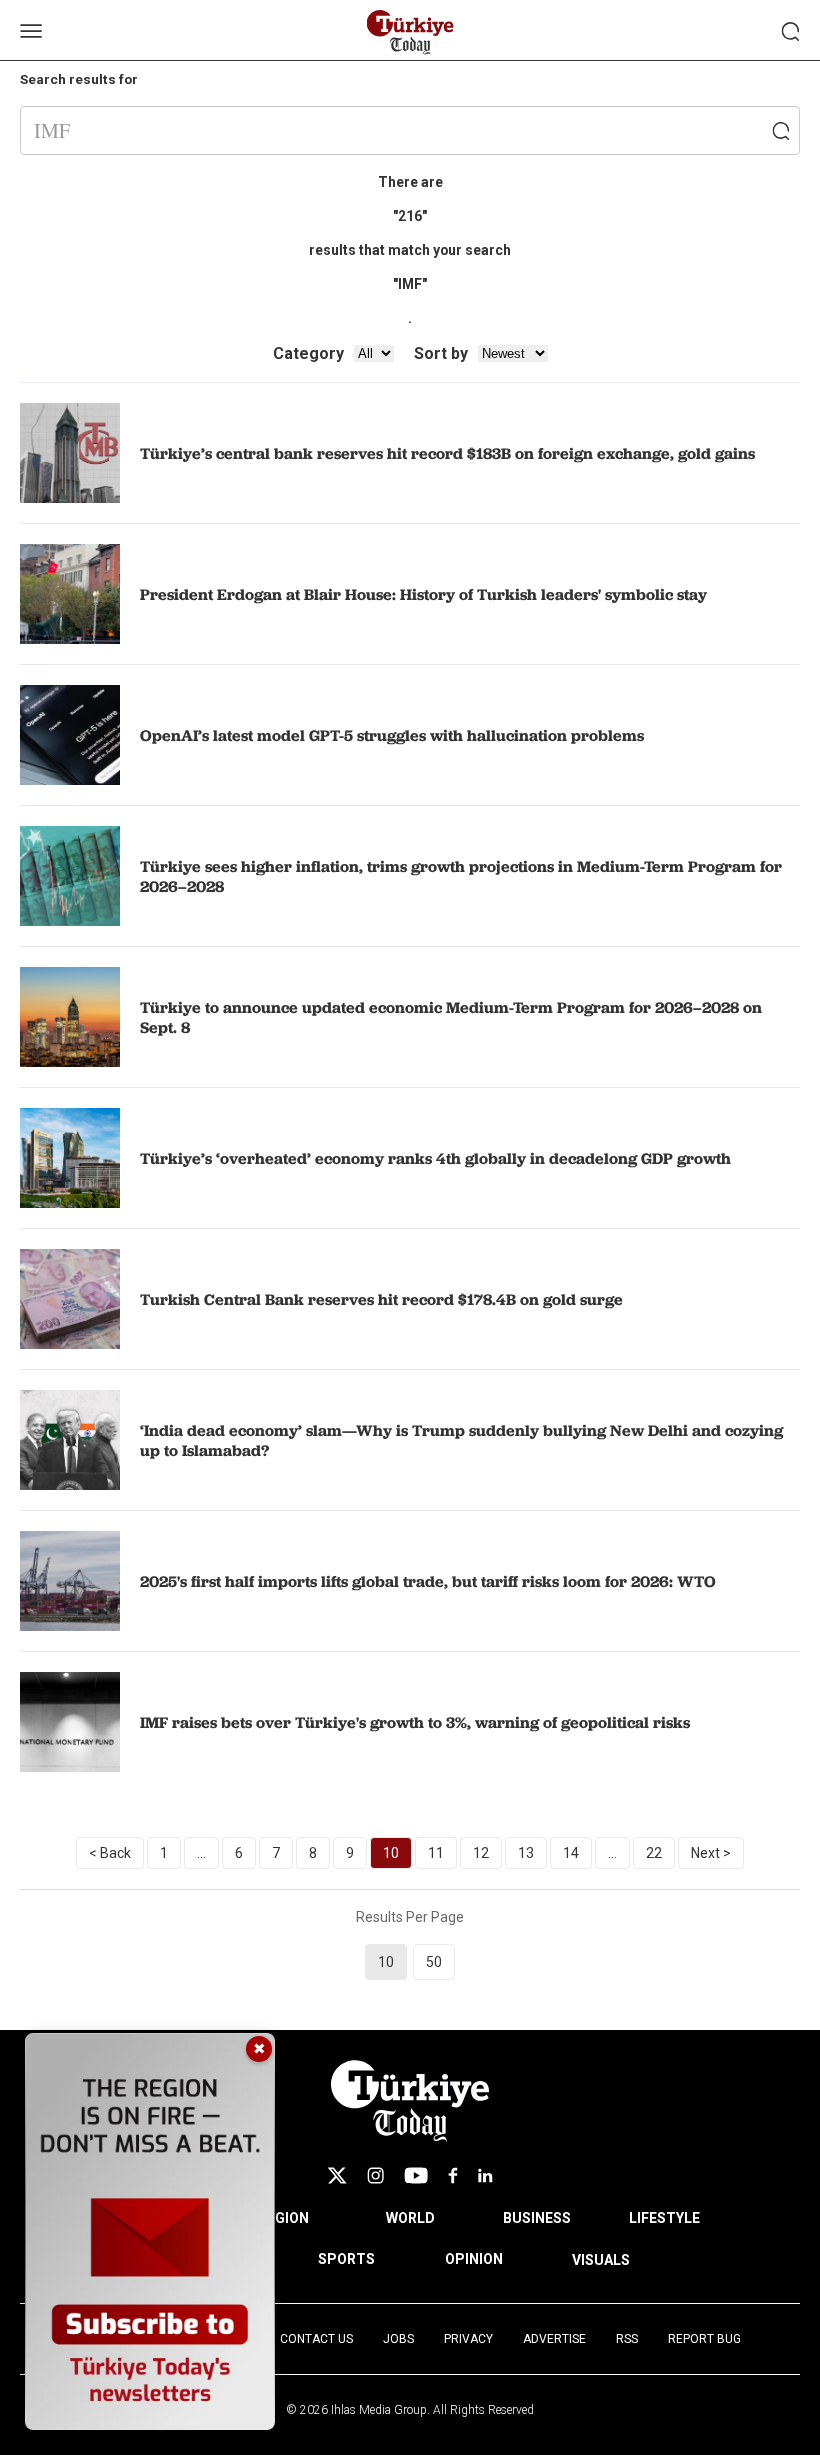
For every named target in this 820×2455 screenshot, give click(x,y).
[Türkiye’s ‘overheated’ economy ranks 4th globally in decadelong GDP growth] (70, 1158)
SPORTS (346, 2259)
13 (526, 1853)
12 (481, 1853)
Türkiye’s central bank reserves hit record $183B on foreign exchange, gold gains (447, 453)
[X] (337, 2175)
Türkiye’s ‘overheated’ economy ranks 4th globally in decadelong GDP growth (435, 1158)
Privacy (468, 2339)
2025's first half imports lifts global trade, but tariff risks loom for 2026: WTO (428, 1581)
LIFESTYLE (664, 2218)
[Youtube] (416, 2175)
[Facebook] (453, 2175)
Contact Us (316, 2339)
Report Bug (704, 2339)
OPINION (474, 2259)
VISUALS (601, 2260)
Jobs (398, 2339)
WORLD (410, 2218)
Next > (711, 1853)
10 (391, 1853)
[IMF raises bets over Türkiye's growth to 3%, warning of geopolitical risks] (70, 1722)
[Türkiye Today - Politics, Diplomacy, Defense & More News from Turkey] (410, 32)
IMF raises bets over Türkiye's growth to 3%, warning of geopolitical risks (415, 1722)
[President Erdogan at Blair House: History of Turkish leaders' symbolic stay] (70, 594)
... (201, 1853)
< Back (110, 1853)
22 (654, 1853)
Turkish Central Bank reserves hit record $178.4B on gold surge (381, 1299)
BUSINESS (537, 2218)
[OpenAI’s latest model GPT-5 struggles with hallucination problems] (70, 735)
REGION (283, 2218)
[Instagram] (375, 2175)
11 (436, 1853)
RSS (627, 2339)
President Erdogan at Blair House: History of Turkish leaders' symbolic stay (423, 594)
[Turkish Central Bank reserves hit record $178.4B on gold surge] (70, 1299)
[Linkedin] (485, 2175)
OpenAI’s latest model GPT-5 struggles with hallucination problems (392, 735)
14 (571, 1853)
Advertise (554, 2339)
